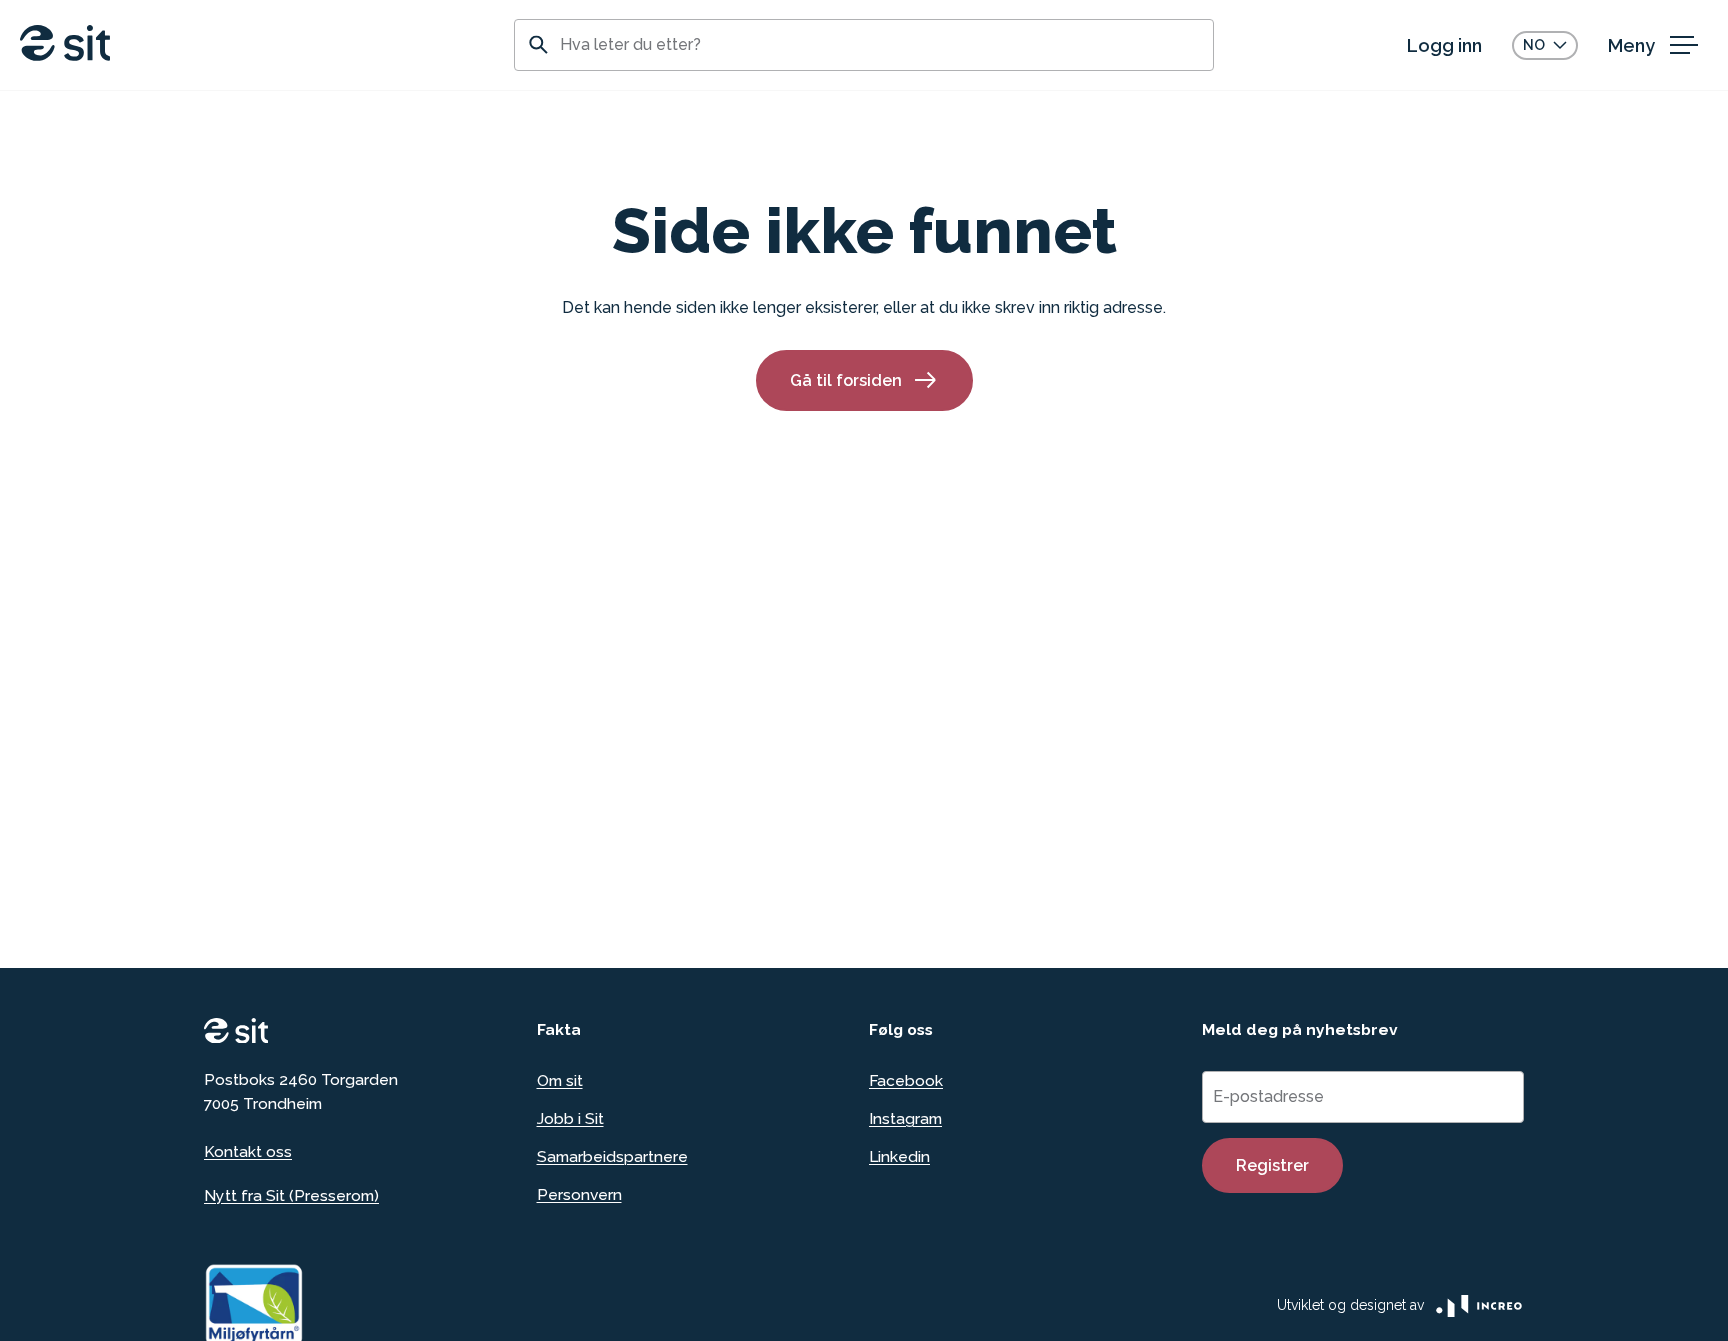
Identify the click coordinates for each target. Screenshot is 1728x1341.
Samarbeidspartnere (612, 1156)
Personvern (579, 1194)
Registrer (1272, 1165)
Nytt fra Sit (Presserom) (291, 1195)
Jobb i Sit (570, 1118)
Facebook (906, 1080)
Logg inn (1444, 45)
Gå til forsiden (846, 380)
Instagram (905, 1118)
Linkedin (899, 1156)
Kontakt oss (248, 1151)
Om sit (560, 1080)
